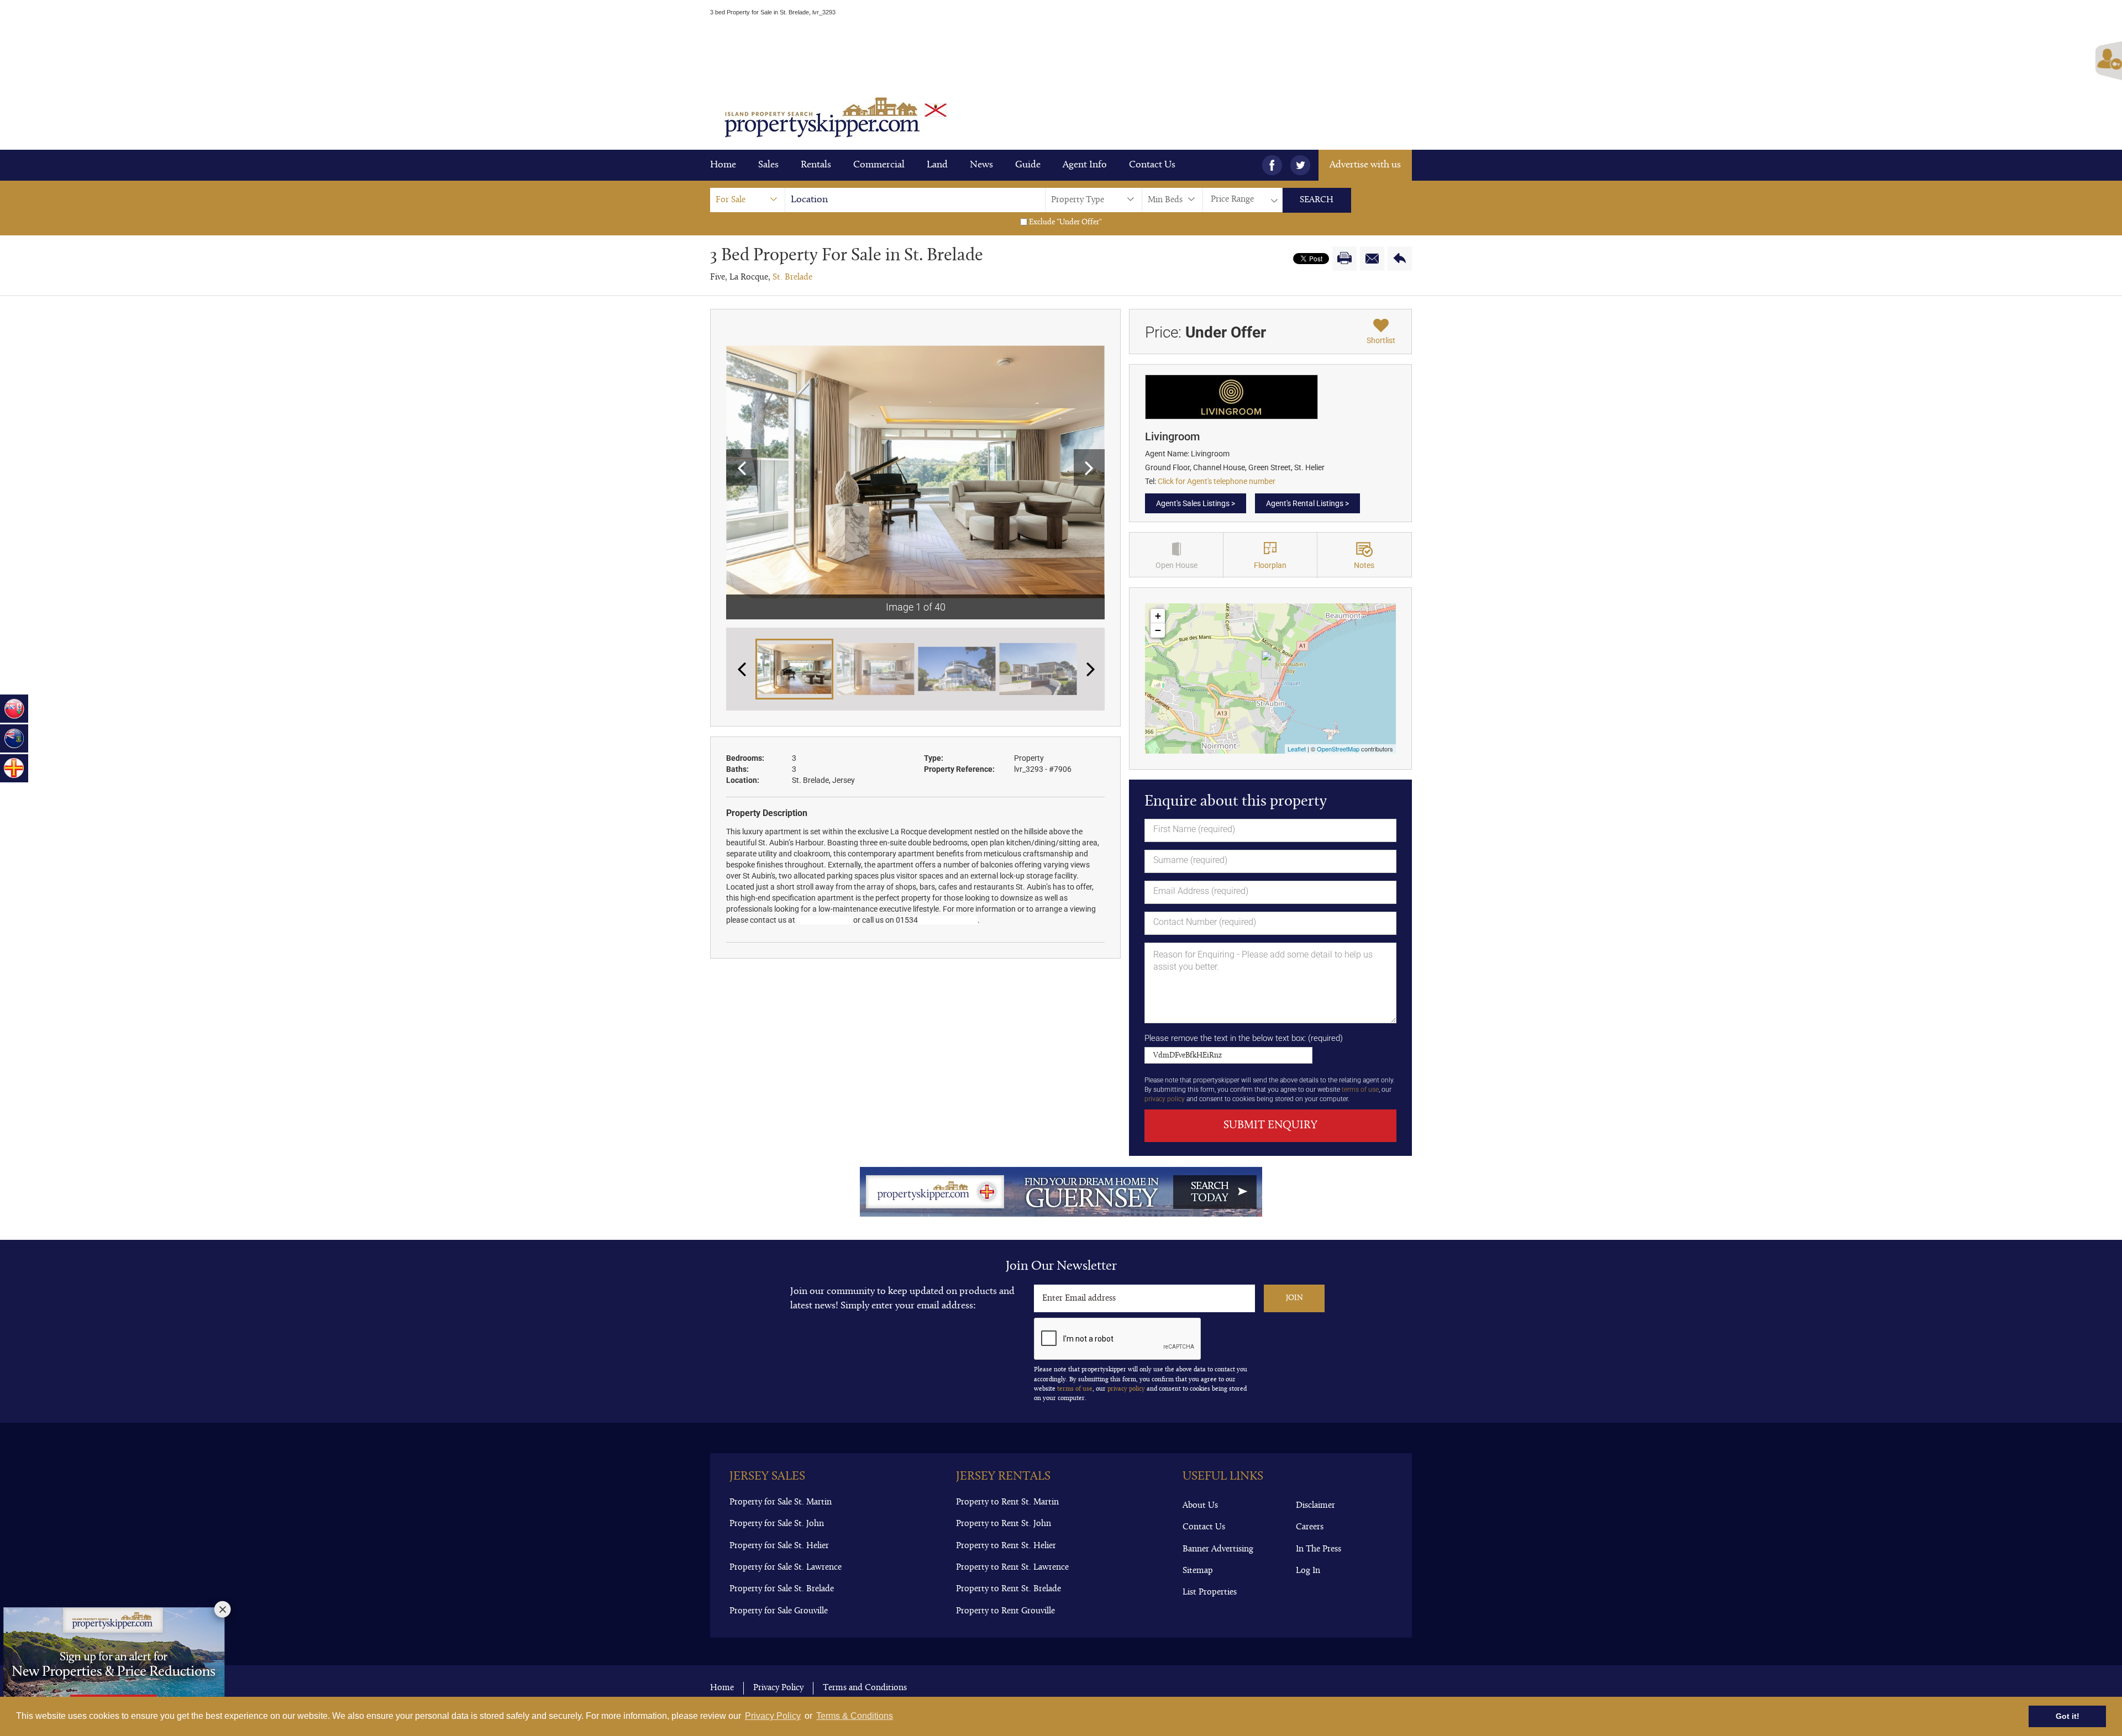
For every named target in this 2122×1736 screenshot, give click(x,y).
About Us (1200, 1506)
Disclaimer (1315, 1506)
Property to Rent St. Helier (1006, 1546)
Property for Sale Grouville (779, 1611)
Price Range (1232, 199)
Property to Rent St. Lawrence (1012, 1567)
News (981, 165)
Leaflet (1297, 749)
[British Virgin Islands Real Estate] (14, 738)
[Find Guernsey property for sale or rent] (1061, 1191)
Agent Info (1085, 165)
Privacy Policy (773, 1716)
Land (937, 165)
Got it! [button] (2068, 1716)
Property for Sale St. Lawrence (786, 1567)
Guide (1028, 165)
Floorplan (1270, 565)
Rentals (816, 165)
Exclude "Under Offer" (1065, 222)
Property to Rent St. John (1004, 1524)
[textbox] (921, 200)
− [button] (1158, 630)
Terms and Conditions (865, 1688)
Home (723, 165)
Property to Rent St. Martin (1007, 1502)
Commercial (879, 165)
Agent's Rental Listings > (1307, 503)
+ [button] (1158, 616)
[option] (915, 472)
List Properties (1210, 1592)
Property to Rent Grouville (1005, 1611)
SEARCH (1317, 200)
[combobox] (747, 200)
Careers (1310, 1527)
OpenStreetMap (1338, 749)
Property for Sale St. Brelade (782, 1589)
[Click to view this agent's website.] (1231, 396)
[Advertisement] (1061, 51)
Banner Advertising (1218, 1549)
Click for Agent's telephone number (1217, 481)
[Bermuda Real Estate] (14, 709)
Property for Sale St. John (777, 1524)
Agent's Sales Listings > (1196, 503)
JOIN (1294, 1298)
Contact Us (1152, 165)
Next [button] (1089, 467)
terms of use (1360, 1090)
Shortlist (1381, 340)
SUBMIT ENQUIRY (1270, 1125)
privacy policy (1165, 1099)
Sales (768, 165)
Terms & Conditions (855, 1716)
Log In (1308, 1571)
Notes (1364, 565)
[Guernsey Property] (14, 768)
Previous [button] (742, 467)
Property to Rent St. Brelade (1009, 1589)
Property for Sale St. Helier (779, 1546)
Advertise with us (1365, 165)
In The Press (1319, 1549)
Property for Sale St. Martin (781, 1502)
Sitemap (1198, 1571)
